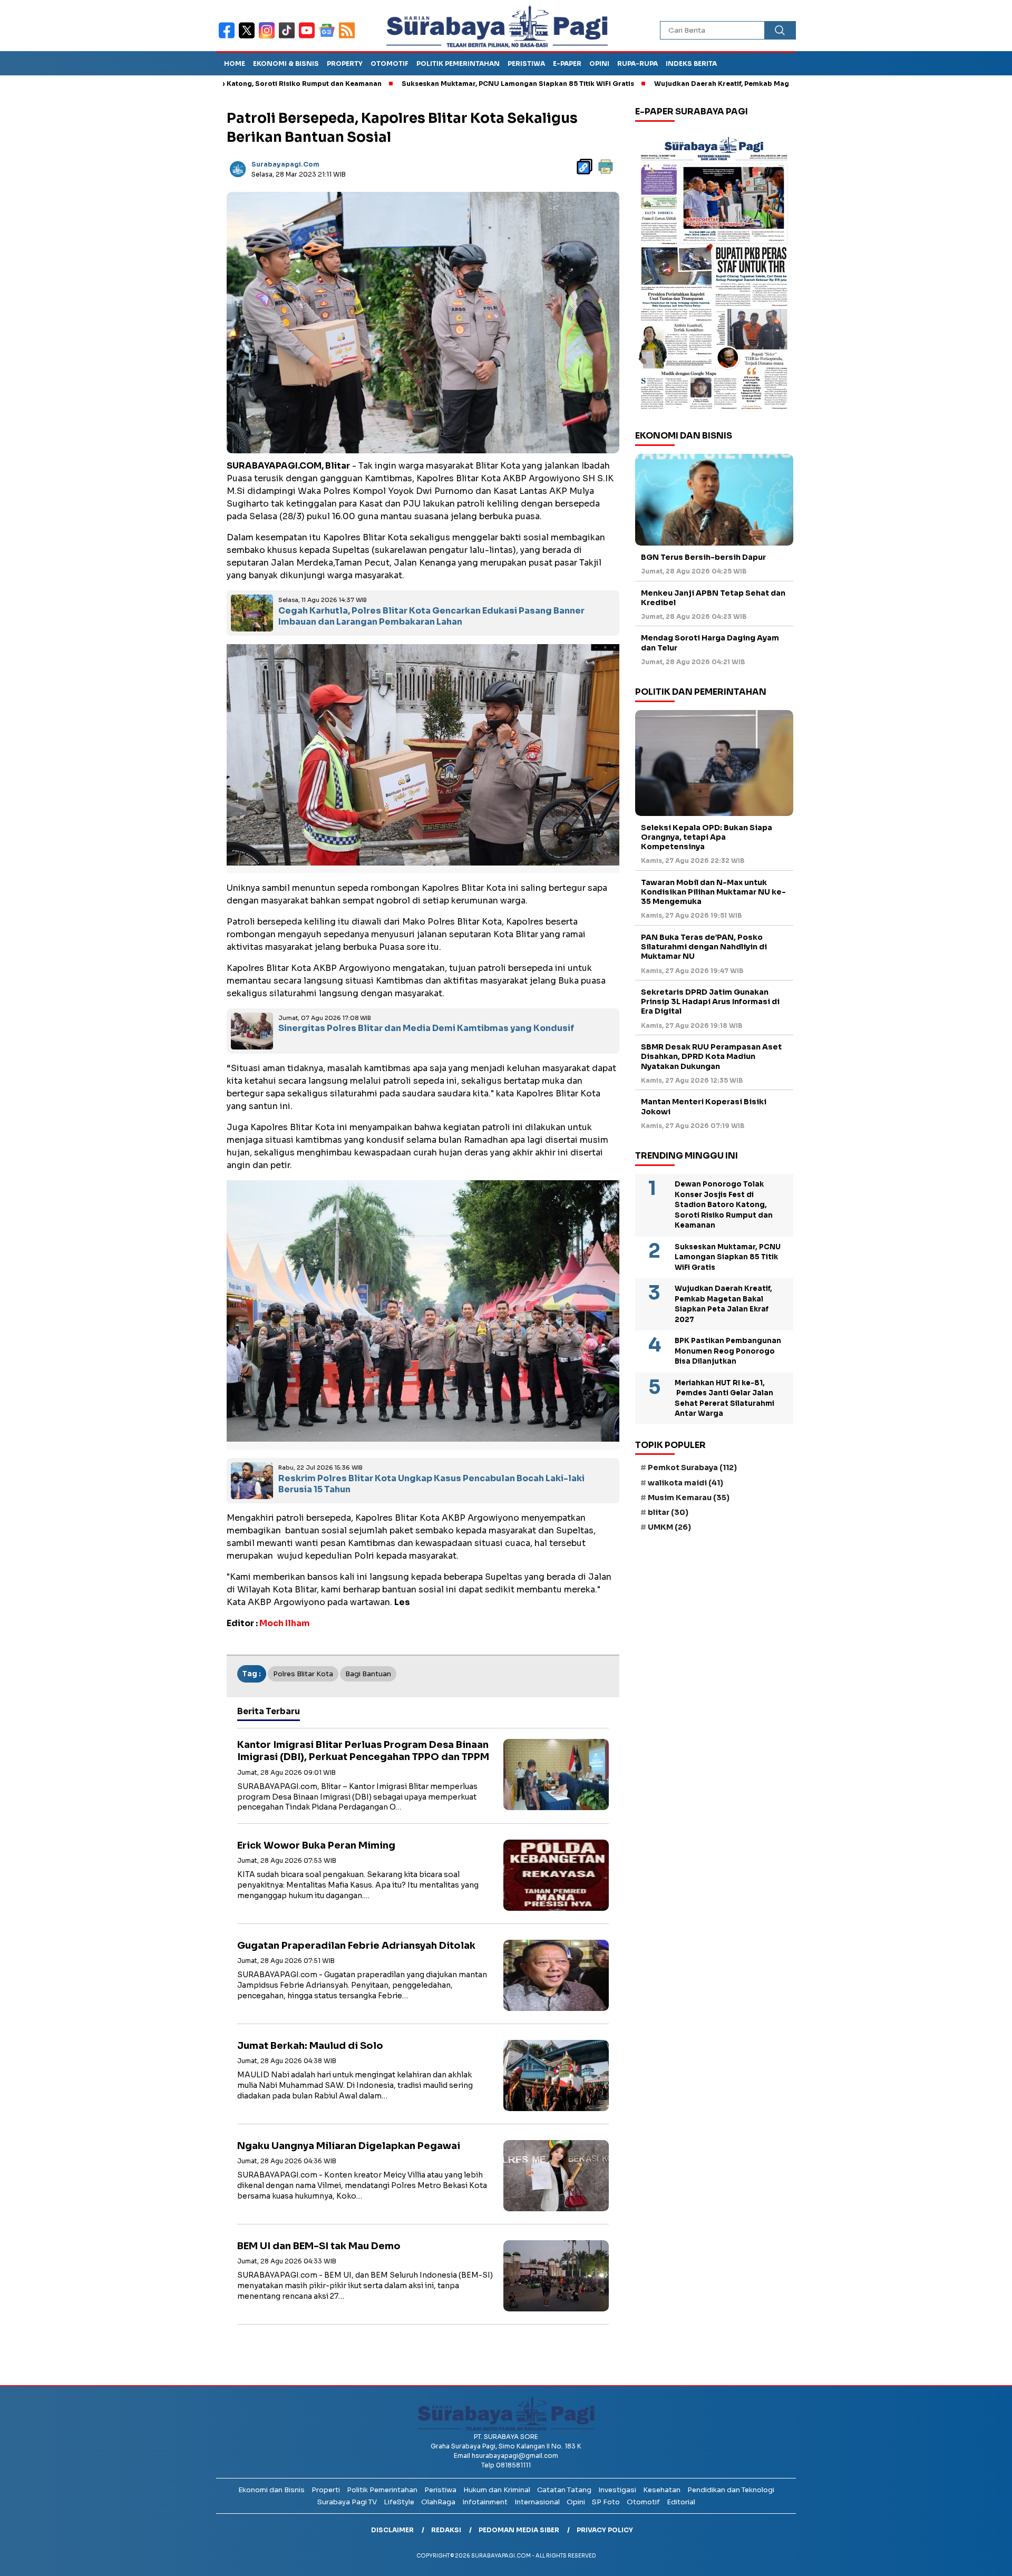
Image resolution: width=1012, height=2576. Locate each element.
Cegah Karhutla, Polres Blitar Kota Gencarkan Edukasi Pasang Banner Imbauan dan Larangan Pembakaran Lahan (431, 616)
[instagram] (269, 37)
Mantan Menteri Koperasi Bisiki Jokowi (704, 1106)
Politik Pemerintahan (458, 64)
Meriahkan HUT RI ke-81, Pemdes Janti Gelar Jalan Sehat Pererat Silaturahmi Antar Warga (724, 1398)
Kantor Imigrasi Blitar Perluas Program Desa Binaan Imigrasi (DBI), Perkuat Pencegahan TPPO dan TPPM (363, 1751)
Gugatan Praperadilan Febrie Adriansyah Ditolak (356, 1946)
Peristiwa (526, 64)
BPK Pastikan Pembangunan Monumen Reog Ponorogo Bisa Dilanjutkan (728, 1351)
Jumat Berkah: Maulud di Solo (310, 2046)
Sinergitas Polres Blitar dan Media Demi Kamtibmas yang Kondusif (426, 1028)
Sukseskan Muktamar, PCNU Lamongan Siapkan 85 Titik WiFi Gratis (421, 84)
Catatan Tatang (564, 2490)
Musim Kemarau (689, 1498)
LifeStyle (399, 2502)
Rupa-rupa (638, 64)
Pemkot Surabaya (692, 1467)
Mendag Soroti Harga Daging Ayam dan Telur (710, 643)
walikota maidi (685, 1483)
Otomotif (390, 64)
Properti (326, 2490)
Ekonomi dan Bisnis (271, 2490)
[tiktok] (289, 37)
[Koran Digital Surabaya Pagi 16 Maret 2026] (714, 273)
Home (235, 64)
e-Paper (567, 64)
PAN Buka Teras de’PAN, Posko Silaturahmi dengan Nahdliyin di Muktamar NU (704, 947)
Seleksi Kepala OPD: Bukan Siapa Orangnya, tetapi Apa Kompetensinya (707, 837)
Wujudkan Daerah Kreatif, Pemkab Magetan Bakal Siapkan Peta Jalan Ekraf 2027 (696, 84)
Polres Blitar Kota (303, 1674)
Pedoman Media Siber (519, 2530)
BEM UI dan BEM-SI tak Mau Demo (319, 2246)
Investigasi (617, 2490)
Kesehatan (662, 2490)
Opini (599, 64)
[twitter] (249, 37)
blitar (668, 1512)
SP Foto (606, 2502)
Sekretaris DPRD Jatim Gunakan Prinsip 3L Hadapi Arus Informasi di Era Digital (710, 1002)
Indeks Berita (691, 64)
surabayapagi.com (285, 164)
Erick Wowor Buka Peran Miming (316, 1845)
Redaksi (446, 2530)
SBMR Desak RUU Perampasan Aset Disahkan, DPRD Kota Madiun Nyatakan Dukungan (711, 1056)
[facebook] (229, 37)
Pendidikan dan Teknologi (731, 2490)
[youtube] (309, 37)
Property (345, 64)
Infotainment (485, 2502)
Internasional (537, 2502)
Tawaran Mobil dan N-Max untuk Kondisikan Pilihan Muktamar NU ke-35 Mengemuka (713, 892)
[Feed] (348, 37)
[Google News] (329, 37)
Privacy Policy (605, 2530)
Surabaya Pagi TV (347, 2502)
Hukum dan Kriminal (497, 2490)
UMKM (669, 1527)
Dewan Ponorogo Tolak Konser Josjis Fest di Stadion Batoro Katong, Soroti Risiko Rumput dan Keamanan (724, 1205)
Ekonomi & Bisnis (286, 64)
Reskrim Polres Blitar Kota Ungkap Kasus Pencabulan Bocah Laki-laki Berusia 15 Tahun (431, 1484)
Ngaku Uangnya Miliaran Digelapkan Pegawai (349, 2146)
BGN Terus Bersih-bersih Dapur (703, 557)
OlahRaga (438, 2502)
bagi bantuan (368, 1674)
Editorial (681, 2502)
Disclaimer (392, 2530)
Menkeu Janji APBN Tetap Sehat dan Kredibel (713, 598)
